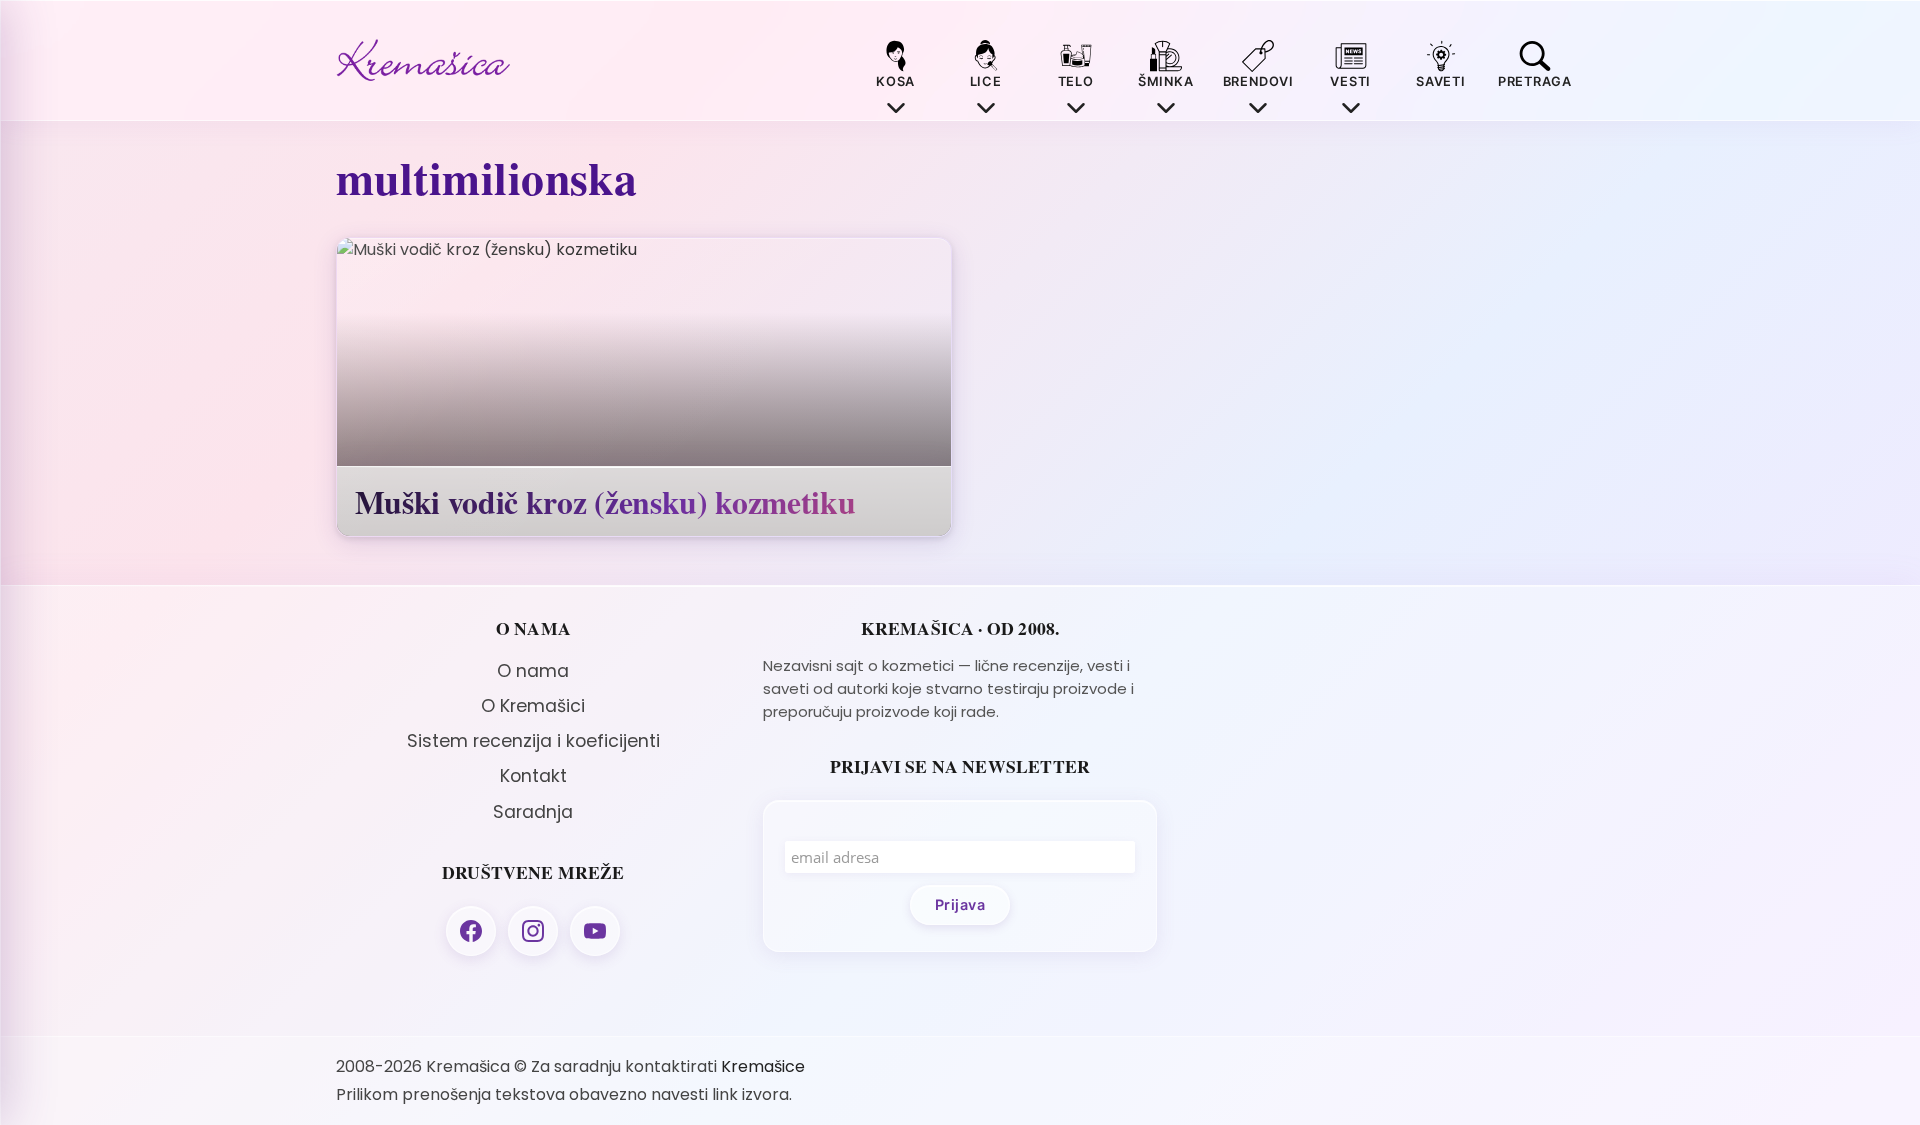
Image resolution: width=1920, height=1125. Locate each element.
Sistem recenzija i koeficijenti (533, 741)
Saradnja (533, 812)
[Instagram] (533, 931)
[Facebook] (471, 931)
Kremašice (763, 1066)
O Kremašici (533, 706)
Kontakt (533, 776)
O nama (533, 671)
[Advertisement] (1386, 758)
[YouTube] (595, 931)
